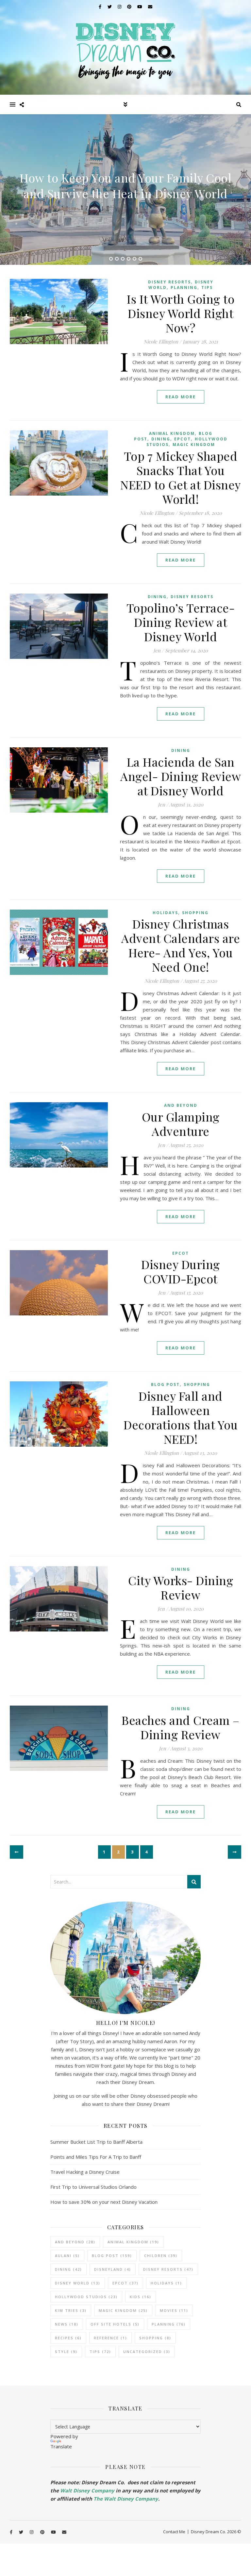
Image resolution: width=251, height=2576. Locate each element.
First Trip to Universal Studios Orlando (93, 2187)
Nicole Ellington (161, 342)
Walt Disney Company (87, 2490)
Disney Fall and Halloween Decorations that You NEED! (181, 1417)
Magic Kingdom (194, 445)
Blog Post (165, 1384)
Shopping (195, 913)
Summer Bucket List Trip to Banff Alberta (96, 2142)
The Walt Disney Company (126, 2499)
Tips (207, 287)
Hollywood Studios (86, 2297)
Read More (181, 397)
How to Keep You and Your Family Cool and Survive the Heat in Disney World (125, 185)
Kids (141, 2297)
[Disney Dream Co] (125, 47)
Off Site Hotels (115, 2324)
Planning (184, 287)
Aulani (67, 2256)
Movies (174, 2310)
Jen (157, 651)
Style (66, 2352)
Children (161, 2256)
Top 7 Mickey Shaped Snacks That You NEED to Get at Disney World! (181, 477)
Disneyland (113, 2269)
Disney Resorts (169, 282)
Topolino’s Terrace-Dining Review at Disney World (181, 622)
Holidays (165, 913)
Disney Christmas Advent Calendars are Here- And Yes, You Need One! (181, 945)
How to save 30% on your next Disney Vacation (104, 2202)
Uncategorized (147, 2352)
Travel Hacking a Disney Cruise (85, 2172)
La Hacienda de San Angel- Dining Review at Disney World (181, 776)
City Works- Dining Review (181, 1587)
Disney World (78, 2283)
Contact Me (174, 2532)
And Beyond (181, 1105)
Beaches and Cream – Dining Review (181, 1727)
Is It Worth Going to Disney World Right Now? (181, 313)
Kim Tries (71, 2310)
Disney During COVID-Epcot (181, 1271)
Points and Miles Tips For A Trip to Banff (96, 2157)
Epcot (183, 439)
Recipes (68, 2338)
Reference (110, 2338)
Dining (161, 439)
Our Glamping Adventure (181, 1124)
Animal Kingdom (172, 433)
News (67, 2324)
